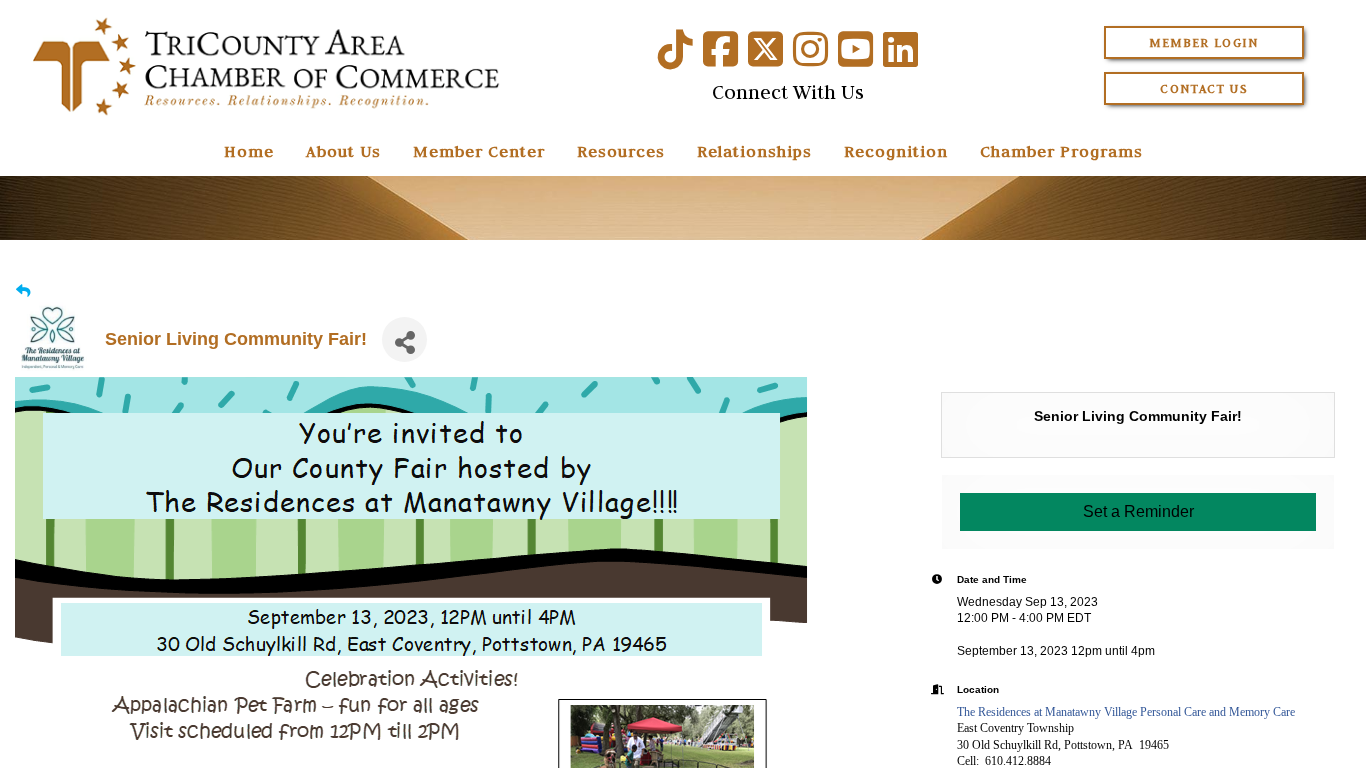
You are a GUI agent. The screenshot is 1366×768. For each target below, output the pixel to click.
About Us (343, 151)
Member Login (1203, 42)
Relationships (754, 151)
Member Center (479, 151)
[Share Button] (404, 339)
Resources (621, 151)
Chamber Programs (1061, 151)
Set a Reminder (1138, 511)
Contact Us (1204, 88)
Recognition (896, 151)
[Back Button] (23, 291)
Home (249, 151)
